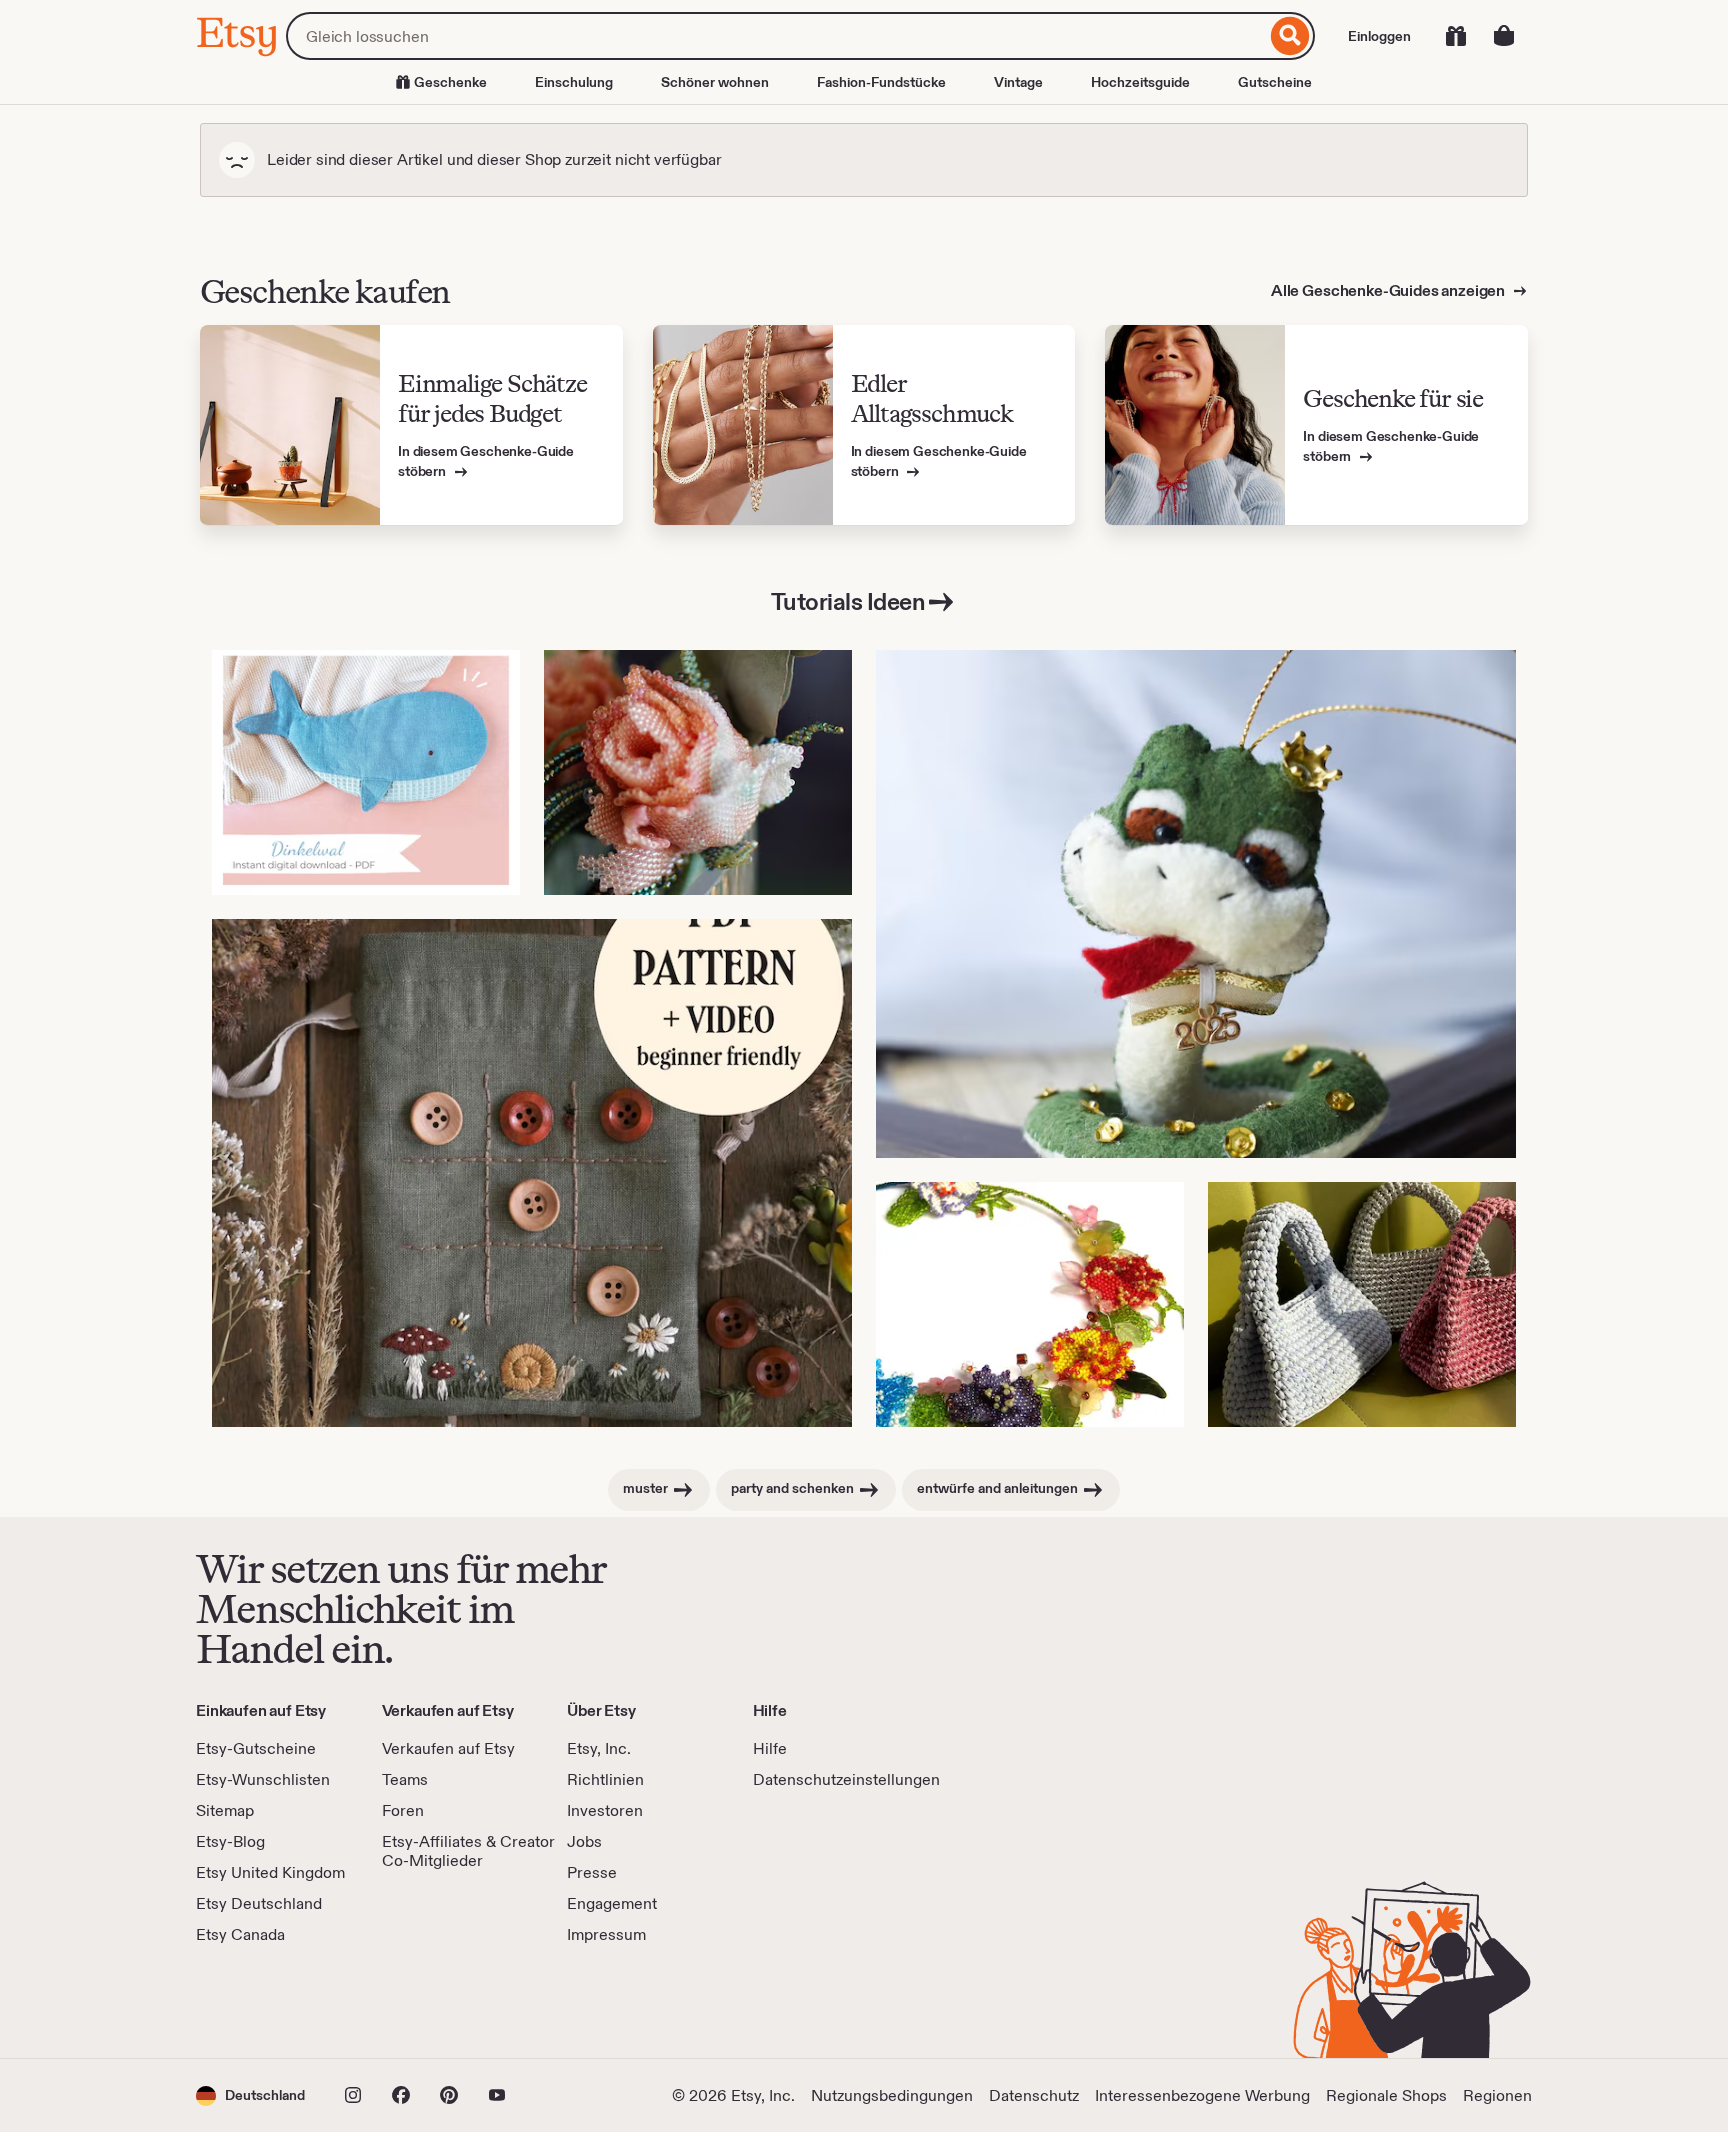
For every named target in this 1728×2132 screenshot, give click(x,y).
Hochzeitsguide (1140, 82)
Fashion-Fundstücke (881, 82)
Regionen (1497, 2095)
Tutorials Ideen (848, 601)
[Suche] (1290, 36)
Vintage (1018, 82)
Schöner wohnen (715, 82)
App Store (263, 2002)
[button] (250, 2095)
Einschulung (574, 82)
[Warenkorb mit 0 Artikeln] (1504, 36)
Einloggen (1379, 36)
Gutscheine (1275, 82)
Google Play (414, 2002)
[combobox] (776, 36)
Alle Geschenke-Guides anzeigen (1389, 290)
